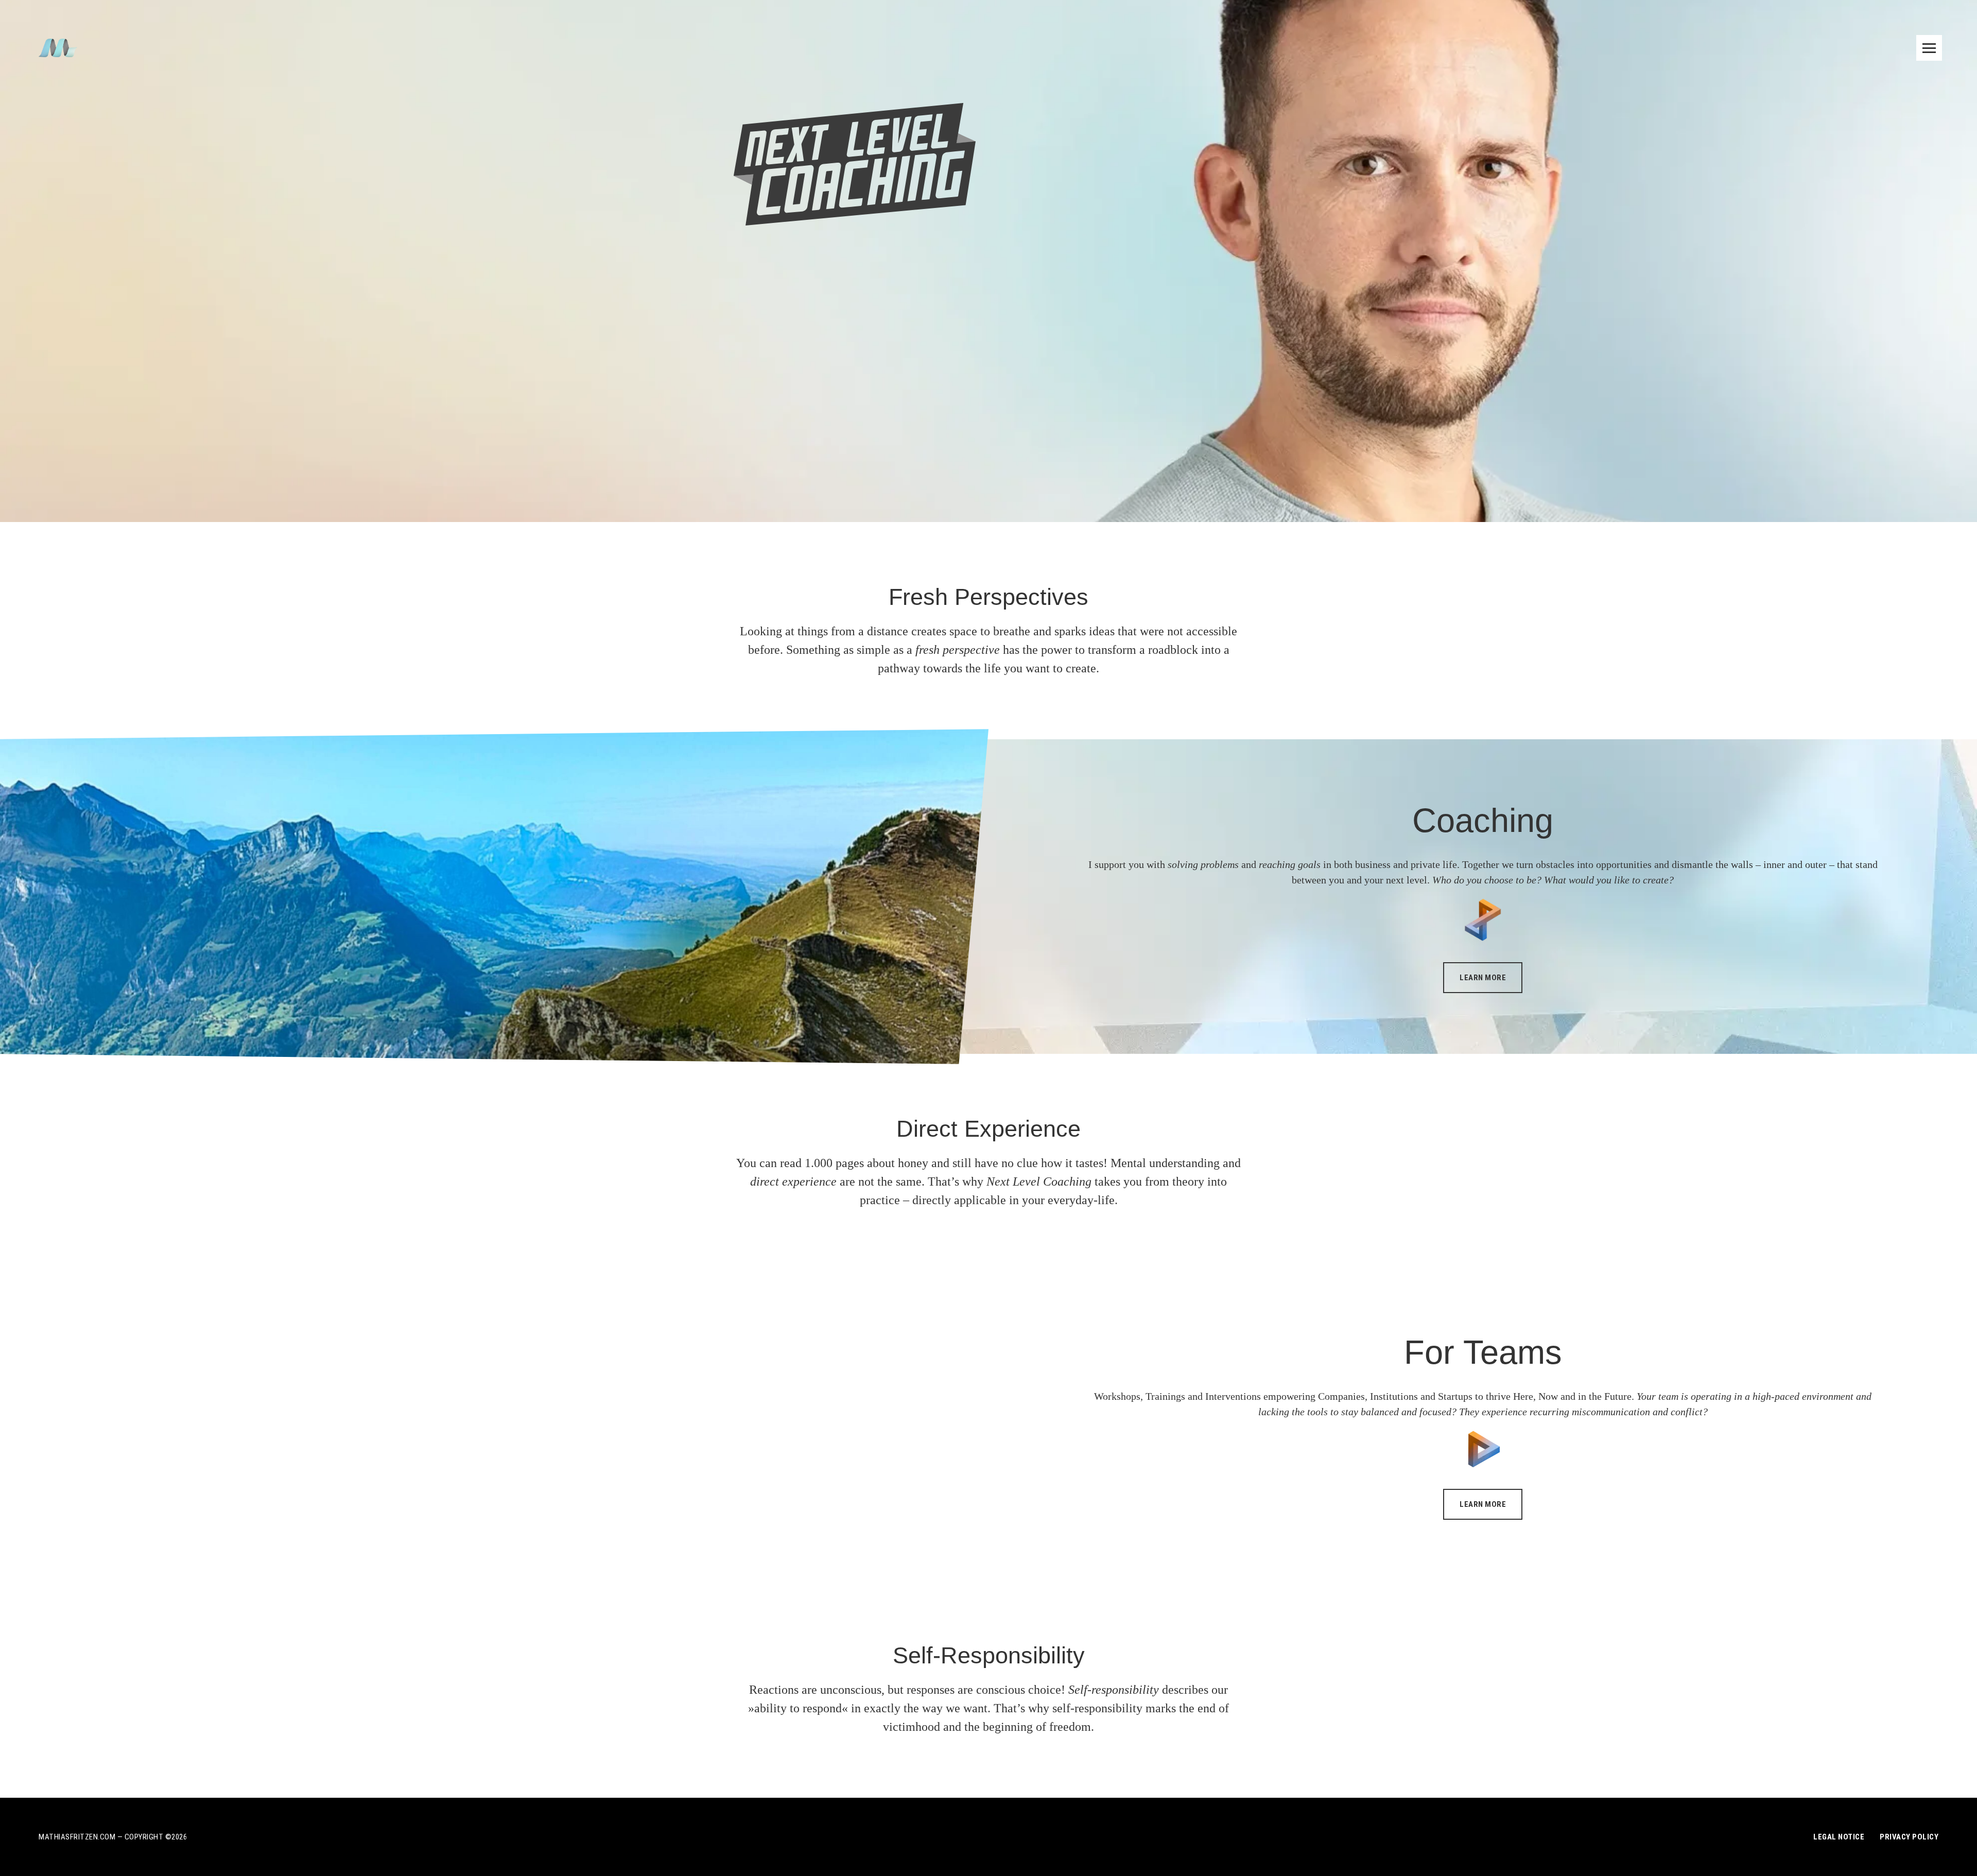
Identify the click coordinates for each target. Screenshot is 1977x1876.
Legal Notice (1839, 1837)
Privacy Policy (1909, 1837)
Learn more (1483, 978)
